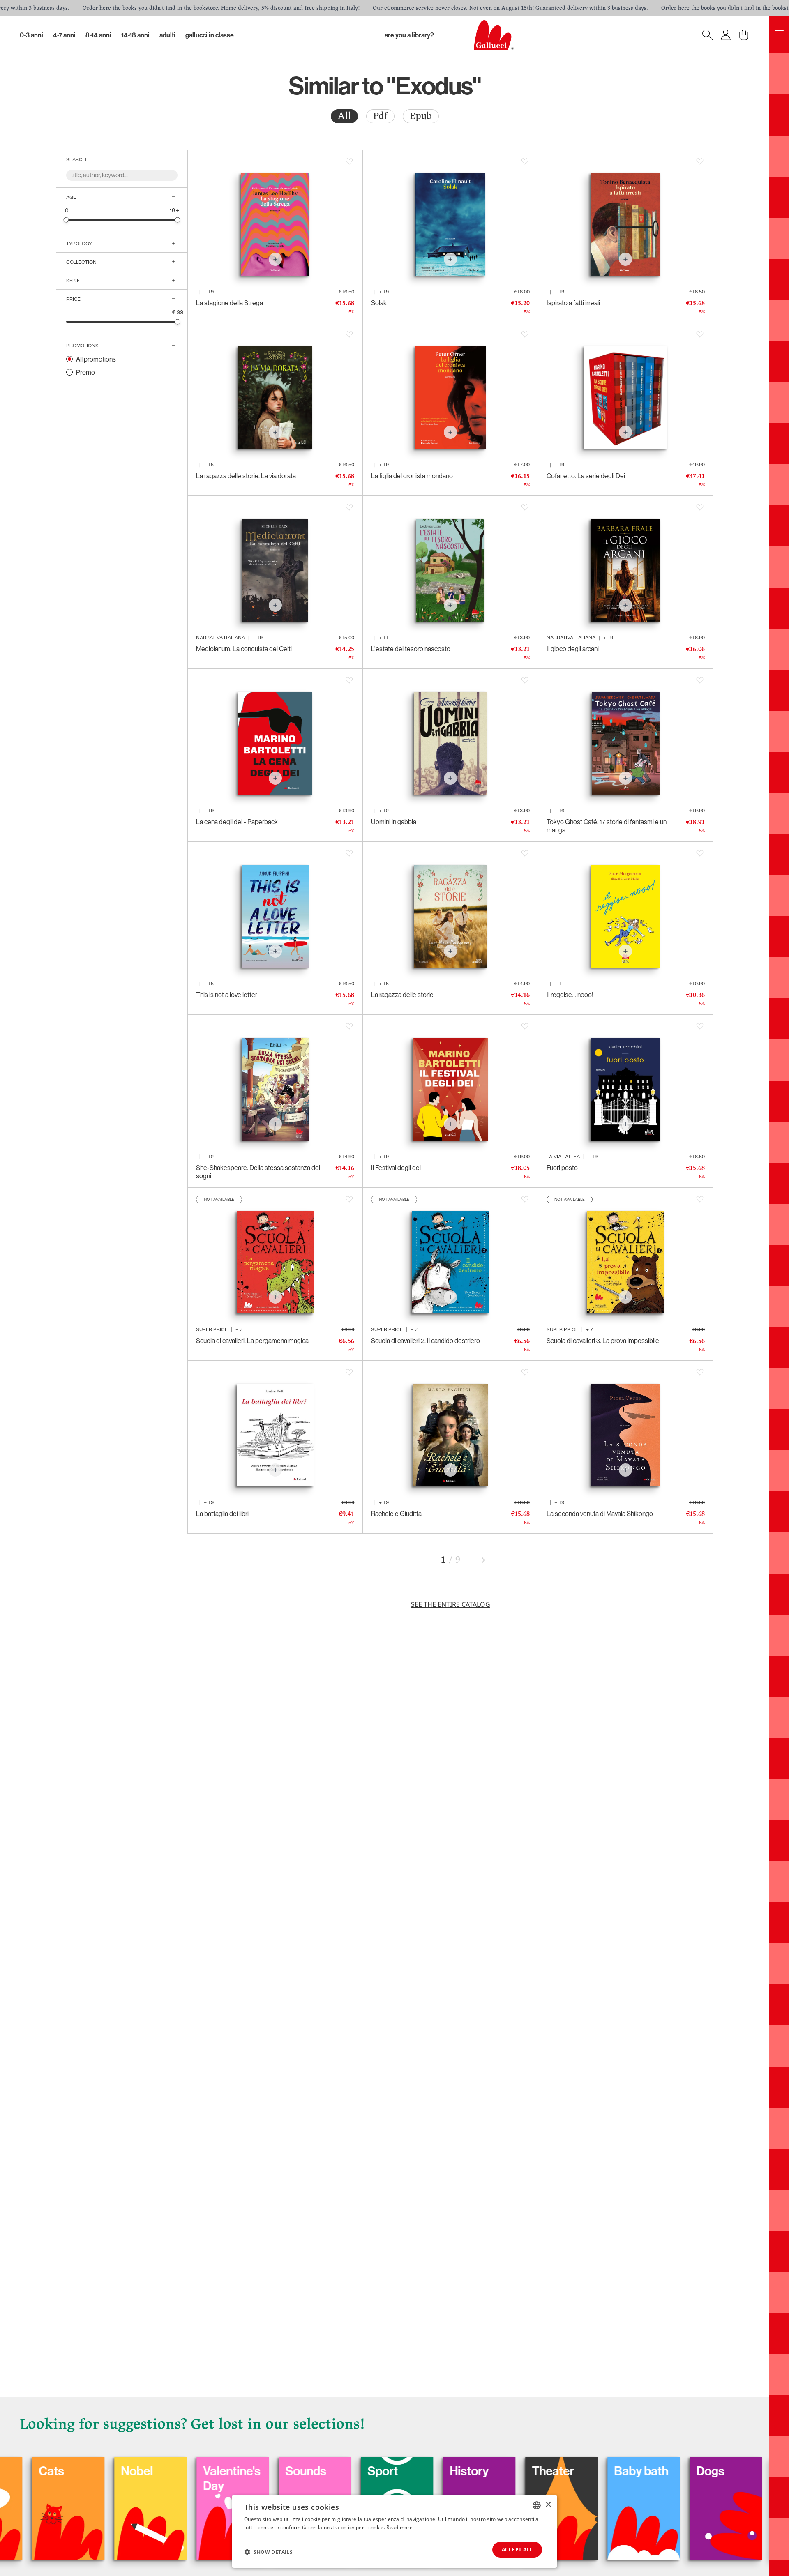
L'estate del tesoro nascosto (411, 649)
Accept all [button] (517, 2550)
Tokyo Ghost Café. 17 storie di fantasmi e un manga (607, 826)
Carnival (675, 2471)
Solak (379, 303)
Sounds (180, 2471)
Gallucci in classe (210, 35)
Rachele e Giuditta (396, 1514)
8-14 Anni (98, 35)
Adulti (167, 35)
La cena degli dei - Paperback (237, 822)
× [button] (548, 2505)
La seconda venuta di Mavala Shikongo (600, 1514)
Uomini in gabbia (394, 822)
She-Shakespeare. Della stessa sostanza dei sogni (258, 1172)
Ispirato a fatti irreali (573, 303)
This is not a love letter (227, 995)
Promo (85, 372)
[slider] (66, 220)
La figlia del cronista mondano (412, 476)
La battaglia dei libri (222, 1514)
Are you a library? (409, 35)
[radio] (344, 116)
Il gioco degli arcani (573, 649)
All (344, 116)
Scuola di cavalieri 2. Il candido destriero (426, 1341)
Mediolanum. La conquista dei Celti (244, 649)
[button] (268, 2552)
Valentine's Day (106, 2478)
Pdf (380, 116)
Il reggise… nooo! (570, 995)
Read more (399, 2527)
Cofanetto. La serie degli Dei (586, 476)
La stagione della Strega (230, 303)
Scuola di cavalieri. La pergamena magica (252, 1341)
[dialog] (394, 2531)
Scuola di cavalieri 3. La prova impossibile (603, 1341)
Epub (421, 116)
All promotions (96, 359)
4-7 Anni (64, 35)
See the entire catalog (451, 1604)
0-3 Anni (31, 35)
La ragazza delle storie (402, 995)
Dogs (585, 2471)
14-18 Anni (135, 35)
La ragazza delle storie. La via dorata (246, 476)
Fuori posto (562, 1168)
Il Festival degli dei (396, 1168)
